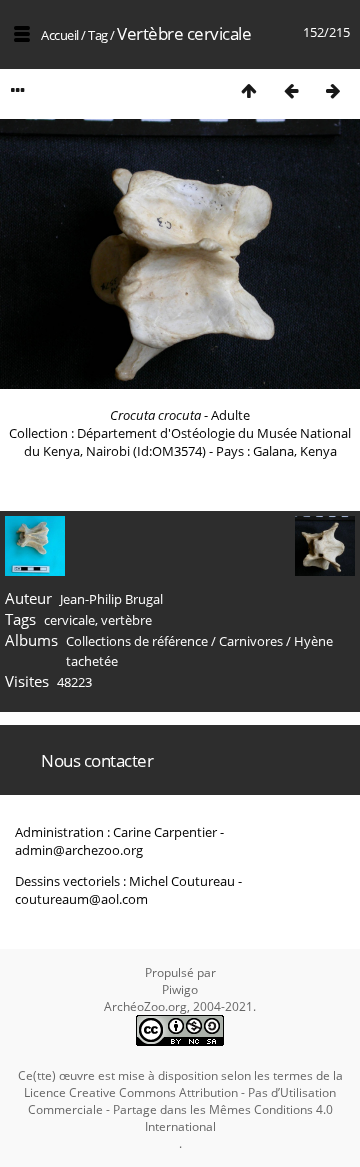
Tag (98, 35)
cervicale (69, 620)
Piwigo (180, 989)
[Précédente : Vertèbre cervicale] (291, 90)
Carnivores (251, 641)
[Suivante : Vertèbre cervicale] (333, 90)
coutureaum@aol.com (81, 899)
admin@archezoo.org (79, 850)
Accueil (60, 35)
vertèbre (126, 620)
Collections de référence (137, 641)
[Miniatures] (249, 90)
